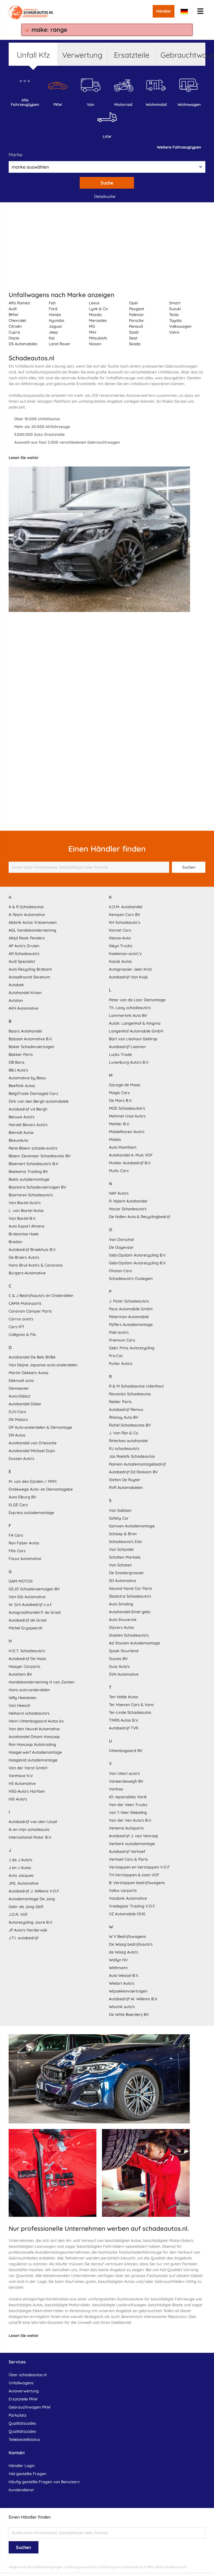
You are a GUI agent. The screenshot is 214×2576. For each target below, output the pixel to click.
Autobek (16, 985)
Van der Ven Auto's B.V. (130, 1820)
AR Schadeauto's (24, 954)
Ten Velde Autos (124, 1697)
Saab (134, 332)
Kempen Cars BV (125, 915)
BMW (13, 315)
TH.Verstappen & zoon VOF (134, 1875)
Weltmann (118, 1968)
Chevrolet (17, 320)
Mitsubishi (98, 338)
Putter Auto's (121, 1364)
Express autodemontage (31, 1513)
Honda (55, 315)
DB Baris (17, 1062)
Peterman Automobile (129, 1317)
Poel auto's (119, 1332)
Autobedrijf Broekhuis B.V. (32, 1250)
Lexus (94, 303)
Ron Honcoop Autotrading (32, 1744)
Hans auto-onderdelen (29, 1690)
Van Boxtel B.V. (22, 1218)
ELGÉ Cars (18, 1505)
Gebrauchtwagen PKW (30, 2407)
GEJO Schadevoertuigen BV (34, 1589)
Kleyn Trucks (121, 946)
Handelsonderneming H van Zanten (42, 1682)
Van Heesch (20, 1705)
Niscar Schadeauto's (128, 1209)
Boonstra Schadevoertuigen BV (37, 1187)
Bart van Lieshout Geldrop (133, 1039)
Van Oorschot (121, 1240)
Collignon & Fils (22, 1335)
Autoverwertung (24, 2391)
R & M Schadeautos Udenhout (136, 1386)
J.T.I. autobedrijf (24, 1938)
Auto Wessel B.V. (124, 1975)
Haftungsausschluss (81, 2567)
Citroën (15, 326)
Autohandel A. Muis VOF (131, 1155)
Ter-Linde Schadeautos (130, 1712)
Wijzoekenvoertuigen (128, 1991)
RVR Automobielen (126, 1488)
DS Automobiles (23, 344)
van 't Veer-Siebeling (128, 1812)
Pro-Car (116, 1356)
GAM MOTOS (21, 1581)
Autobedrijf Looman (127, 1047)
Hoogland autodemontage (33, 1760)
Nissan (95, 344)
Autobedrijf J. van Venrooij (133, 1836)
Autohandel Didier (25, 1404)
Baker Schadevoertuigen (31, 1047)
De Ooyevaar (121, 1247)
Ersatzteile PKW (23, 2399)
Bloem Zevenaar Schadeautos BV (40, 1156)
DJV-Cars (17, 1412)
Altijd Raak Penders (27, 938)
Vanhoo (116, 1789)
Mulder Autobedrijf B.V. (130, 1163)
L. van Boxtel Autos (26, 1211)
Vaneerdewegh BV (126, 1781)
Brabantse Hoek (24, 1234)
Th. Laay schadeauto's (130, 1008)
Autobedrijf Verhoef (127, 1851)
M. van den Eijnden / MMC (33, 1481)
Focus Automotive (25, 1559)
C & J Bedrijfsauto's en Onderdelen (41, 1296)
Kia (52, 338)
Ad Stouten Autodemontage (134, 1643)
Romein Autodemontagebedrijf (137, 1464)
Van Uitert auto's (124, 1773)
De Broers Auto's (24, 1257)
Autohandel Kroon (25, 993)
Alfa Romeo (19, 303)
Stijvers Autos (121, 1627)
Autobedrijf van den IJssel (33, 1822)
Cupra (14, 332)
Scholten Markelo (125, 1557)
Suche (107, 183)
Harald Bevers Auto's (28, 1125)
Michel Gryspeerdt (25, 1628)
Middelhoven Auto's (127, 1132)
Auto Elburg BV (22, 1497)
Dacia (14, 338)
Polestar (137, 315)
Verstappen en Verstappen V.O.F (139, 1867)
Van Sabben (120, 1510)
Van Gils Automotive (27, 1597)
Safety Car (119, 1518)
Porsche (136, 320)
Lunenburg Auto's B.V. (129, 1062)
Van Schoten (120, 1565)
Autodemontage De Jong (32, 1899)
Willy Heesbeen (23, 1698)
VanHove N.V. (21, 1776)
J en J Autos (20, 1868)
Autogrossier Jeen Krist (130, 969)
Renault (136, 326)
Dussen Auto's (21, 1459)
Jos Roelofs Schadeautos (132, 1456)
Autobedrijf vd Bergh (28, 1109)
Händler (164, 11)
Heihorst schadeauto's (29, 1713)
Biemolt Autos (21, 1133)
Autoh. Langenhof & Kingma (135, 1023)
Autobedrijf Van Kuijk (128, 977)
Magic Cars (119, 1093)
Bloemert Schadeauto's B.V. (34, 1164)
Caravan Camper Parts (30, 1311)
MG (92, 326)
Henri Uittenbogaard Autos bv (36, 1721)
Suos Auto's (119, 1666)
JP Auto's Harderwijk (28, 1930)
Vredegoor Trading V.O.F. (132, 1906)
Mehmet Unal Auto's (127, 1116)
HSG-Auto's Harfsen (27, 1791)
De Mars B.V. (121, 1100)
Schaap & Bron (123, 1534)
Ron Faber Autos (24, 1543)
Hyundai (56, 320)
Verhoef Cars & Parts (128, 1859)
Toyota (175, 320)
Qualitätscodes (22, 2423)
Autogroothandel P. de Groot (35, 1612)
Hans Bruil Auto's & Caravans (36, 1265)
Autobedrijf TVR (124, 1728)
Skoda (135, 344)
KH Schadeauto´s (125, 922)
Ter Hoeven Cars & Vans (131, 1705)
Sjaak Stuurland (124, 1651)
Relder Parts (120, 1402)
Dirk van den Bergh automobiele (39, 1101)
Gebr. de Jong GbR (26, 1907)
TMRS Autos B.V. (124, 1720)
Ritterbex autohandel (128, 1441)
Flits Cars (17, 1551)
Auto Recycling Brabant (30, 969)
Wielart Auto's (122, 1983)
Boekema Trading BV (28, 1172)
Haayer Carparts (25, 1666)
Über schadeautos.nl (28, 2375)
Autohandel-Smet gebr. (130, 1612)
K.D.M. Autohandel (126, 907)
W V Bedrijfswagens (127, 1936)
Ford (53, 309)
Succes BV (118, 1659)
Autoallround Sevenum (29, 977)
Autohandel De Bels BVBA (32, 1357)
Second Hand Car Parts (131, 1588)
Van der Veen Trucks (128, 1805)
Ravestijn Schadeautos (130, 1394)
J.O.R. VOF (18, 1914)
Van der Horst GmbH (28, 1768)
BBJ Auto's (18, 1070)
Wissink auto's (122, 2007)
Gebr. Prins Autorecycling (132, 1348)
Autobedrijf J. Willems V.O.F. (34, 1891)
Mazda (95, 315)
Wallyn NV (118, 1960)
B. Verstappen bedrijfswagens (137, 1883)
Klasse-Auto (120, 938)
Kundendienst (21, 2490)
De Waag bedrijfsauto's (131, 1944)
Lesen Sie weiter (24, 458)
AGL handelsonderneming (32, 930)
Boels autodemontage (29, 1179)
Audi (13, 309)
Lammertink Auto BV (128, 1015)
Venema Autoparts (126, 1828)
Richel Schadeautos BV (130, 1425)
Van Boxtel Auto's (25, 1203)
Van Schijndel (121, 1549)
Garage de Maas (125, 1085)
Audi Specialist (22, 961)
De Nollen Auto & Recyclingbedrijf (140, 1217)
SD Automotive (122, 1581)
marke (15, 155)
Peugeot (137, 309)
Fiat (52, 303)
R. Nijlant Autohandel (128, 1201)
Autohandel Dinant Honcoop (34, 1737)
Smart (175, 303)
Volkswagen (180, 326)
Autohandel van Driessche (33, 1443)
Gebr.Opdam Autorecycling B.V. (138, 1255)
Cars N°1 (16, 1327)
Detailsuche (105, 196)
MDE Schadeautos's (127, 1108)
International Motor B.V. (30, 1837)
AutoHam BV (20, 1674)
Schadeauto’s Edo (125, 1542)
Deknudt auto (21, 1381)
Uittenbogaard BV (126, 1751)
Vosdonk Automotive (128, 1898)
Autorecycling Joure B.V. (31, 1922)
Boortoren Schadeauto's (31, 1195)
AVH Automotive (23, 1008)
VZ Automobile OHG (127, 1914)
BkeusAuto (18, 1140)
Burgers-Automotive (27, 1273)
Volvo (174, 332)
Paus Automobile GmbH (131, 1309)
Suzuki (175, 309)
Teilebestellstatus (24, 2439)
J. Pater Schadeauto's (129, 1301)
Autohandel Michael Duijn (32, 1451)
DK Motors (18, 1420)
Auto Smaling (121, 1604)
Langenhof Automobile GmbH (136, 1031)
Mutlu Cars (119, 1171)
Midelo (115, 1139)
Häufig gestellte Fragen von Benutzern (44, 2482)
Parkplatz (18, 2415)
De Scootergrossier (127, 1573)
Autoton (16, 1000)
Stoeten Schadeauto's (129, 1635)
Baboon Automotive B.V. (31, 1039)
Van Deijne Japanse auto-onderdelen (43, 1365)
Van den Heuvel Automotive (34, 1729)
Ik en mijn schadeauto (29, 1829)
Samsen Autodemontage (132, 1526)
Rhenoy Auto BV (124, 1417)
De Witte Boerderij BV (129, 2014)
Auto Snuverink (123, 1620)
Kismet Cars (120, 930)
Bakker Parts (21, 1054)
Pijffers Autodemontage (131, 1325)
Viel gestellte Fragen (27, 2474)
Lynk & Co (98, 309)
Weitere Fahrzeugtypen (179, 147)
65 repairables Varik (128, 1797)
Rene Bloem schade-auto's (33, 1148)
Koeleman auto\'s (125, 954)
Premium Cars (122, 1340)
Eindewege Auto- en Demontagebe (41, 1489)
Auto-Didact (20, 1396)
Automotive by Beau (27, 1078)
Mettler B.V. (119, 1124)
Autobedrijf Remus (126, 1409)
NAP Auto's (119, 1193)
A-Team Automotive (27, 915)
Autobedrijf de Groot (28, 1620)
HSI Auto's (18, 1799)
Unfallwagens (21, 2383)
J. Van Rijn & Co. (124, 1433)
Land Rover (59, 344)
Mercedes (98, 320)
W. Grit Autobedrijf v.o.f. (30, 1605)
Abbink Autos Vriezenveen (33, 922)
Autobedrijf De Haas (27, 1659)
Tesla (174, 315)
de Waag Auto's (124, 1952)
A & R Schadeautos (26, 907)
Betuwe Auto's (22, 1117)
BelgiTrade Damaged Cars (33, 1093)
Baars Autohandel (25, 1031)
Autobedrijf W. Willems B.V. (133, 1999)
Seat (133, 338)
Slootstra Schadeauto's (130, 1596)
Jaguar (56, 326)
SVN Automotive (124, 1674)
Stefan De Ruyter (125, 1480)
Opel (133, 303)
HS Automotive (22, 1783)
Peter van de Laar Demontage (137, 1000)
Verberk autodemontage (132, 1844)
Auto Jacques (21, 1875)
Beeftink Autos (22, 1086)
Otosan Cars (121, 1271)
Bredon (15, 1242)
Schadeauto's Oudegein (131, 1279)
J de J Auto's (20, 1860)
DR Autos (17, 1435)
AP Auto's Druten (24, 946)
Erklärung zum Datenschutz (121, 2567)
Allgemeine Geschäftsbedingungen (36, 2567)
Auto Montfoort (123, 1147)
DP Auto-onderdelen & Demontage (40, 1427)
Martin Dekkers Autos (29, 1373)
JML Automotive (24, 1883)
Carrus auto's (21, 1319)
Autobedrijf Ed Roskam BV (133, 1472)
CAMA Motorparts (25, 1303)
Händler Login (22, 2466)
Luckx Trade (120, 1054)
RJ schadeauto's (124, 1449)
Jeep (53, 332)
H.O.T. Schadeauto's (27, 1651)
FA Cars (16, 1535)
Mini (93, 332)
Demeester (19, 1388)
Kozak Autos (120, 961)
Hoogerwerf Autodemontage (35, 1752)
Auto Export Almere (26, 1226)
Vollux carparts (123, 1890)
